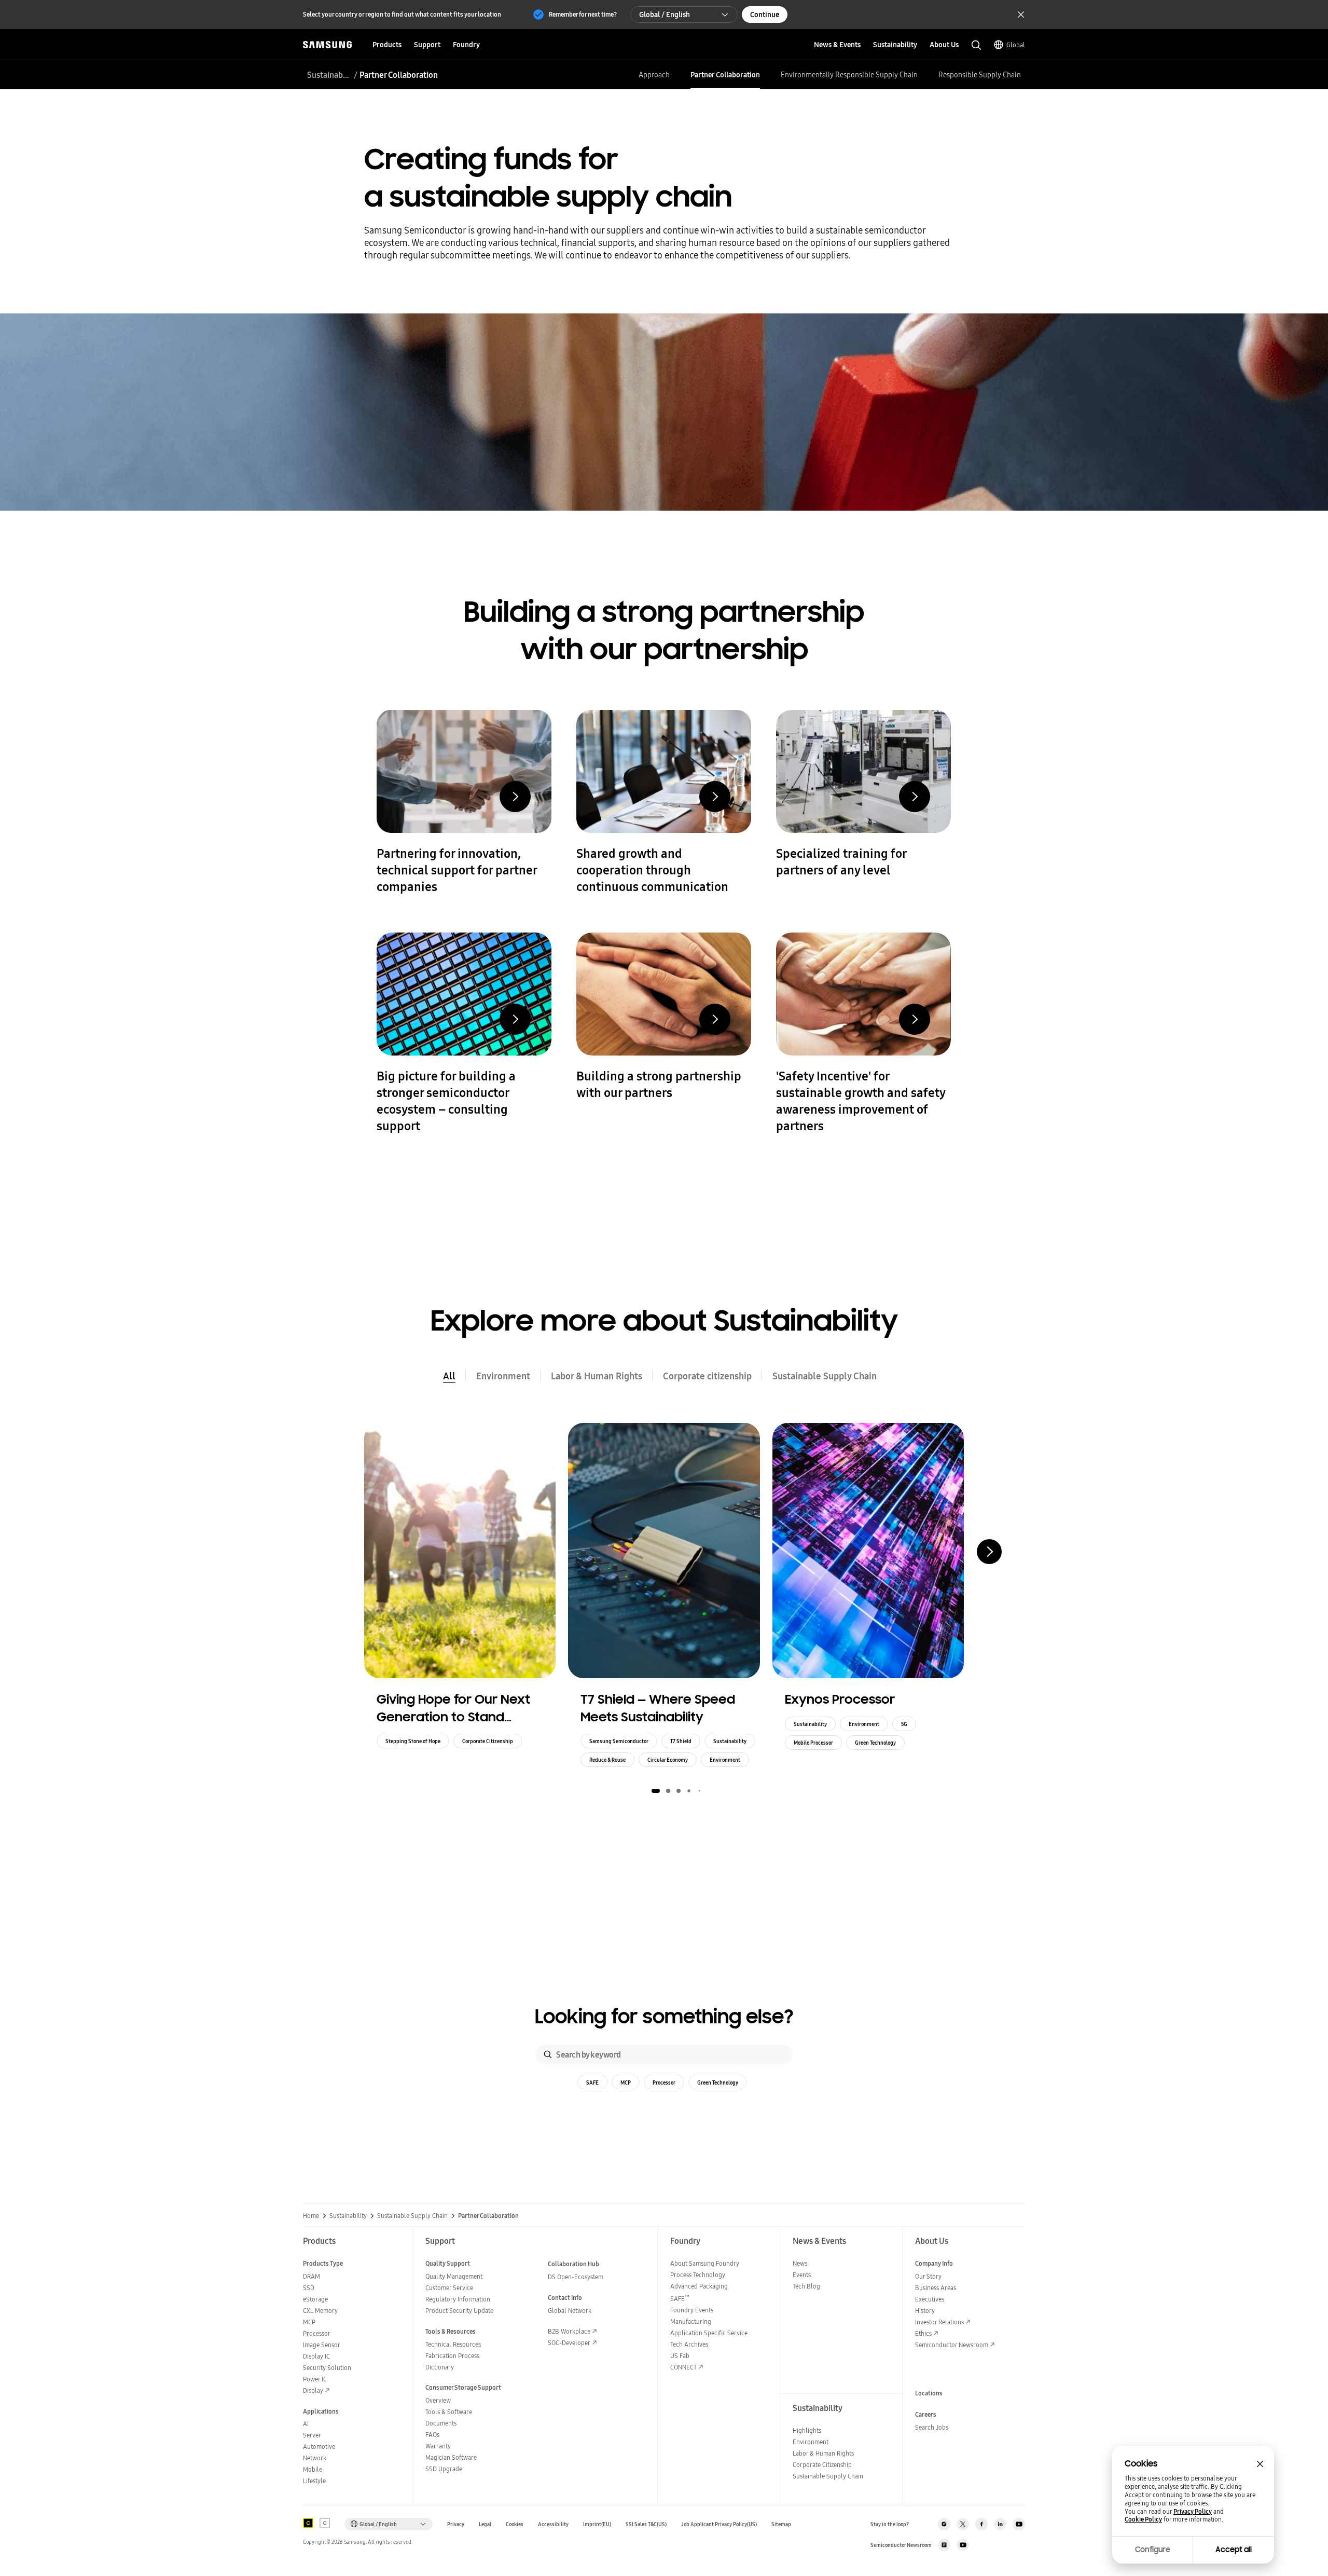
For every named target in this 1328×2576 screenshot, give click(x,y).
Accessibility (553, 2524)
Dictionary (440, 2367)
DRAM (312, 2276)
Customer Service (449, 2288)
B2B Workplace (569, 2331)
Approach (654, 75)
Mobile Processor (813, 1743)
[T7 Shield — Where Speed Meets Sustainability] (664, 1551)
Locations (929, 2393)
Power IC (315, 2379)
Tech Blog (806, 2286)
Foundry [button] (466, 45)
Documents (441, 2423)
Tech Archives (689, 2344)
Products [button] (387, 45)
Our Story (928, 2276)
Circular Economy (668, 1760)
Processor (664, 2082)
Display (313, 2390)
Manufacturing (691, 2321)
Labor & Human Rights (597, 1376)
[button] (656, 1791)
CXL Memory (320, 2311)
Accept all (1234, 2550)
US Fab (680, 2356)
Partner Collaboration (725, 75)
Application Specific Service (709, 2333)
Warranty (438, 2446)
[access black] (308, 2523)
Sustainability (730, 1741)
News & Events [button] (837, 45)
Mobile (313, 2469)
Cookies (515, 2524)
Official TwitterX (963, 2524)
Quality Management (454, 2276)
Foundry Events (692, 2310)
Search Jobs (932, 2427)
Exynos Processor (840, 1699)
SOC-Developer (569, 2343)
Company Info (934, 2263)
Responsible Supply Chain (980, 75)
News (800, 2263)
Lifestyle (314, 2481)
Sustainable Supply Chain (329, 75)
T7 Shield (681, 1741)
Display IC (316, 2356)
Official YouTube (1019, 2524)
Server (312, 2435)
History (925, 2311)
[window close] (1260, 2464)
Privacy (456, 2524)
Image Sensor (322, 2345)
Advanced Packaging (699, 2286)
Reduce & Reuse (607, 1760)
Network (315, 2458)
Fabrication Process (452, 2356)
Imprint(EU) (597, 2524)
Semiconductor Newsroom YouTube (963, 2545)
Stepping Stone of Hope (413, 1741)
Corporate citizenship (707, 1376)
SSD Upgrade (444, 2469)
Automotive (319, 2447)
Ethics (923, 2333)
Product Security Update (459, 2311)
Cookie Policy (1143, 2519)
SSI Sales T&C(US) (646, 2524)
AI (306, 2424)
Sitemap (781, 2524)
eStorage (315, 2299)
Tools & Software (449, 2412)
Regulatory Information (458, 2299)
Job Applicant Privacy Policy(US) (719, 2524)
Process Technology (698, 2275)
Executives (930, 2299)
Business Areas (936, 2288)
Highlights (807, 2430)
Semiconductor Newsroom (952, 2345)
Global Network (570, 2311)
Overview (438, 2400)
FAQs (432, 2435)
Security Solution (327, 2368)
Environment (503, 1376)
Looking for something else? (664, 2017)
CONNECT (683, 2367)
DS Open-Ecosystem (576, 2277)
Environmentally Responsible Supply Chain (849, 75)
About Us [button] (944, 45)
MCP (626, 2082)
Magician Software (451, 2457)
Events (802, 2275)
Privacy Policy (1193, 2512)
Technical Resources (453, 2344)
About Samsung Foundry (705, 2263)
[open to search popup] (976, 45)
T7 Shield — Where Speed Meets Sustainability (658, 1708)
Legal (485, 2524)
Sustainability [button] (895, 45)
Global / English (665, 15)
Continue (765, 15)
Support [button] (427, 45)
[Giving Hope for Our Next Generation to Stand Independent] (460, 1551)
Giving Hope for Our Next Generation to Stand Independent (453, 1708)
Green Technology (875, 1743)
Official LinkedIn (1000, 2524)
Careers (926, 2414)
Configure (1153, 2550)
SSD (309, 2288)
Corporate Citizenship (488, 1741)
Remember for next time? (583, 14)
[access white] (325, 2523)
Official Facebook (981, 2524)
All (449, 1376)
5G (904, 1724)
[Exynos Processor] (868, 1551)
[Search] (548, 2054)
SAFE (592, 2082)
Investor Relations (939, 2322)
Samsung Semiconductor (619, 1741)
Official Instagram (944, 2524)
